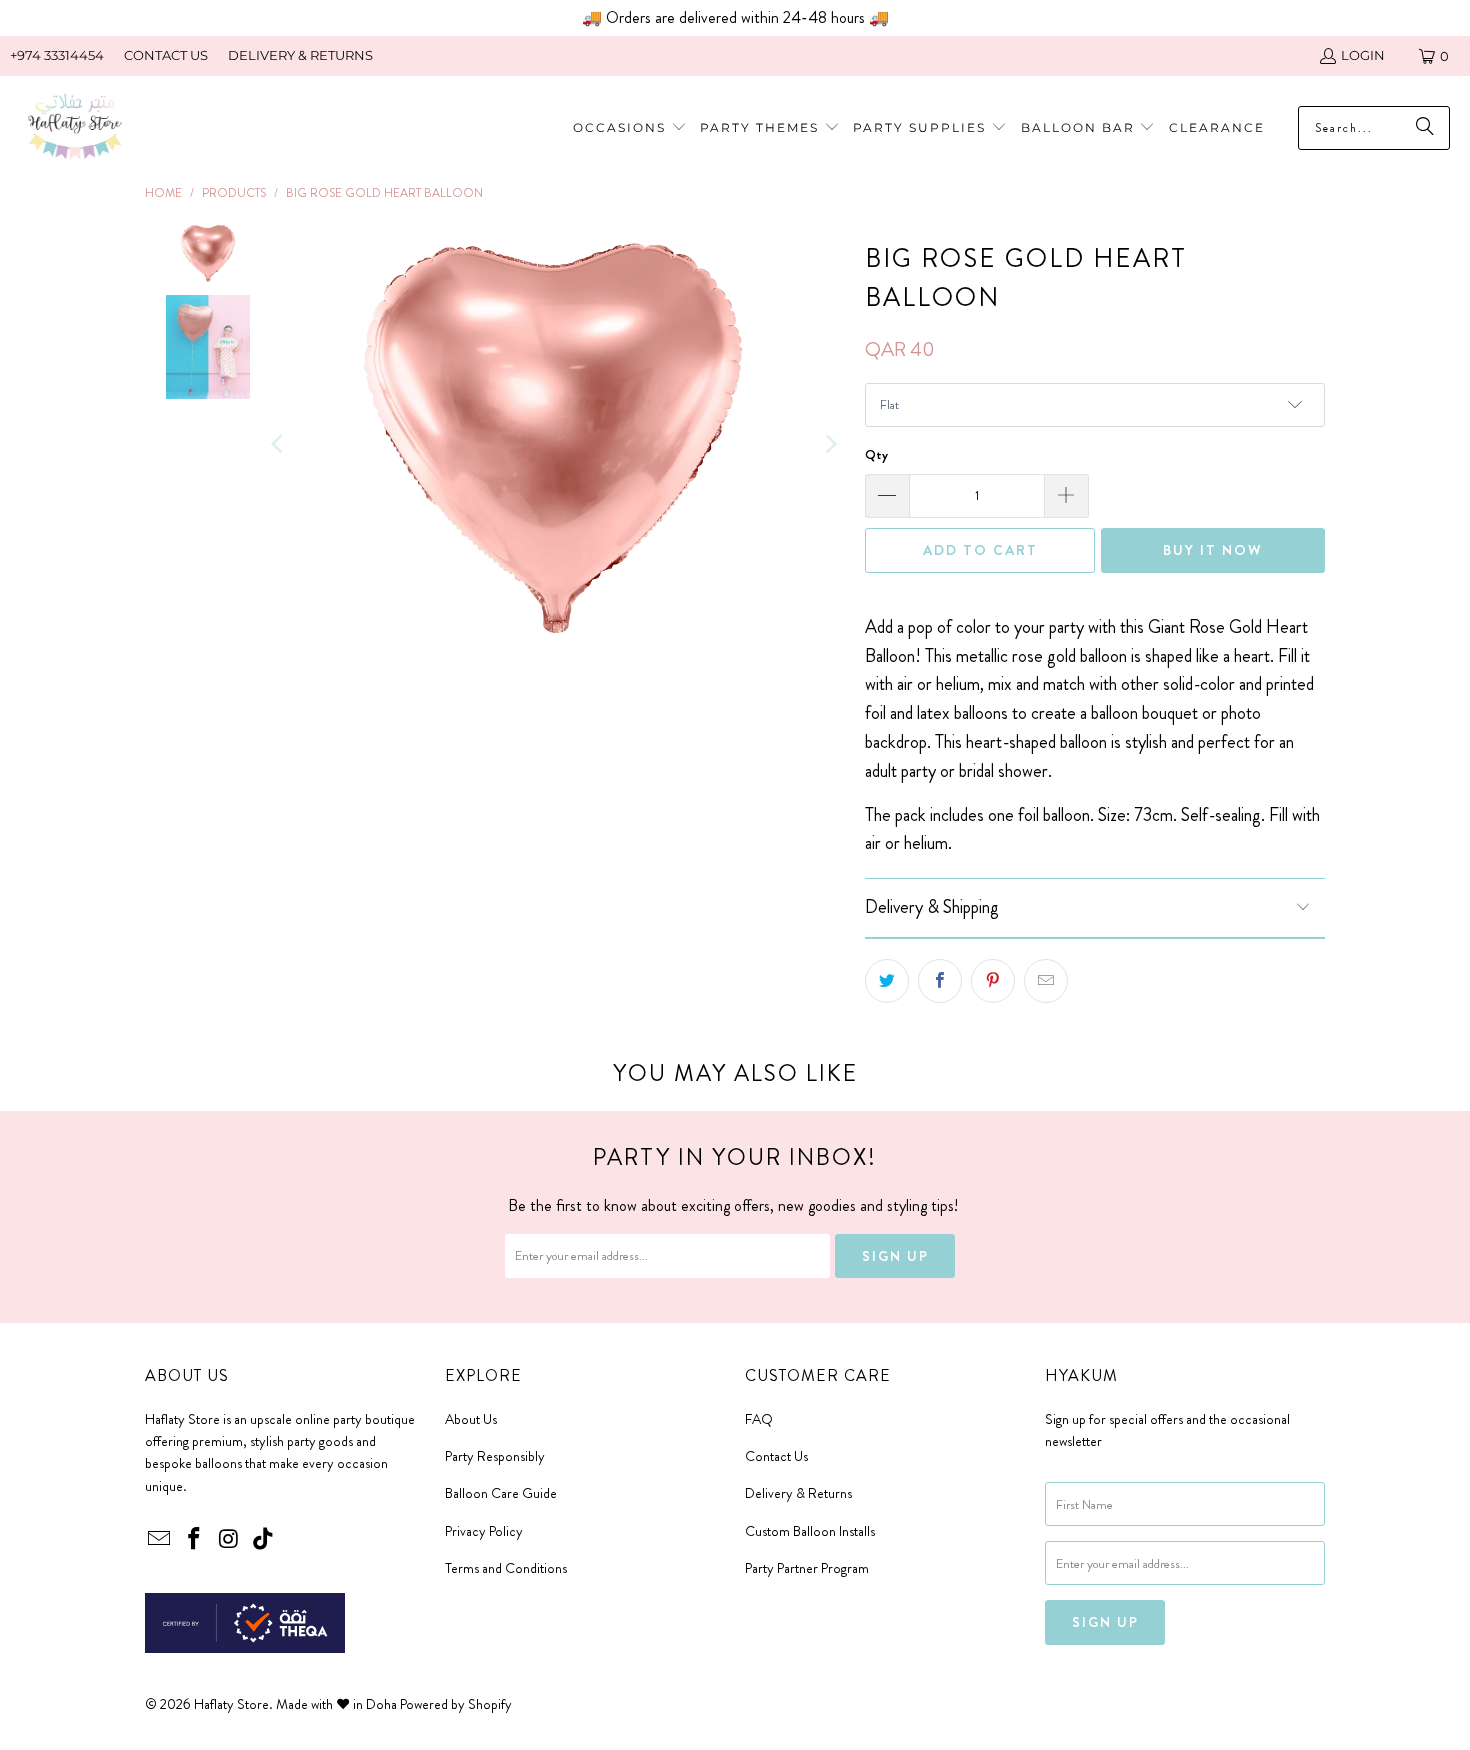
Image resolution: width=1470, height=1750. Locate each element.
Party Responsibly (495, 1456)
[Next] (830, 443)
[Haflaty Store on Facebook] (195, 1540)
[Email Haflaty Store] (160, 1540)
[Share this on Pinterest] (993, 981)
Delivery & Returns (798, 1493)
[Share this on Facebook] (940, 981)
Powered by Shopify (456, 1704)
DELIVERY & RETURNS (300, 55)
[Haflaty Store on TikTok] (264, 1540)
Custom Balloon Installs (810, 1531)
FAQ (759, 1419)
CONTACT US (166, 55)
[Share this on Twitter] (887, 981)
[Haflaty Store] (75, 128)
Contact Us (776, 1456)
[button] (770, 128)
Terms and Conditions (506, 1568)
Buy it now (1213, 550)
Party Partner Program (807, 1568)
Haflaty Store (231, 1704)
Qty (876, 454)
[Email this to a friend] (1046, 981)
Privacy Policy (484, 1531)
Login (1363, 55)
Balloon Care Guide (501, 1493)
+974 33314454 (57, 55)
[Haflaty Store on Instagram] (229, 1540)
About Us (471, 1419)
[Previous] (279, 443)
